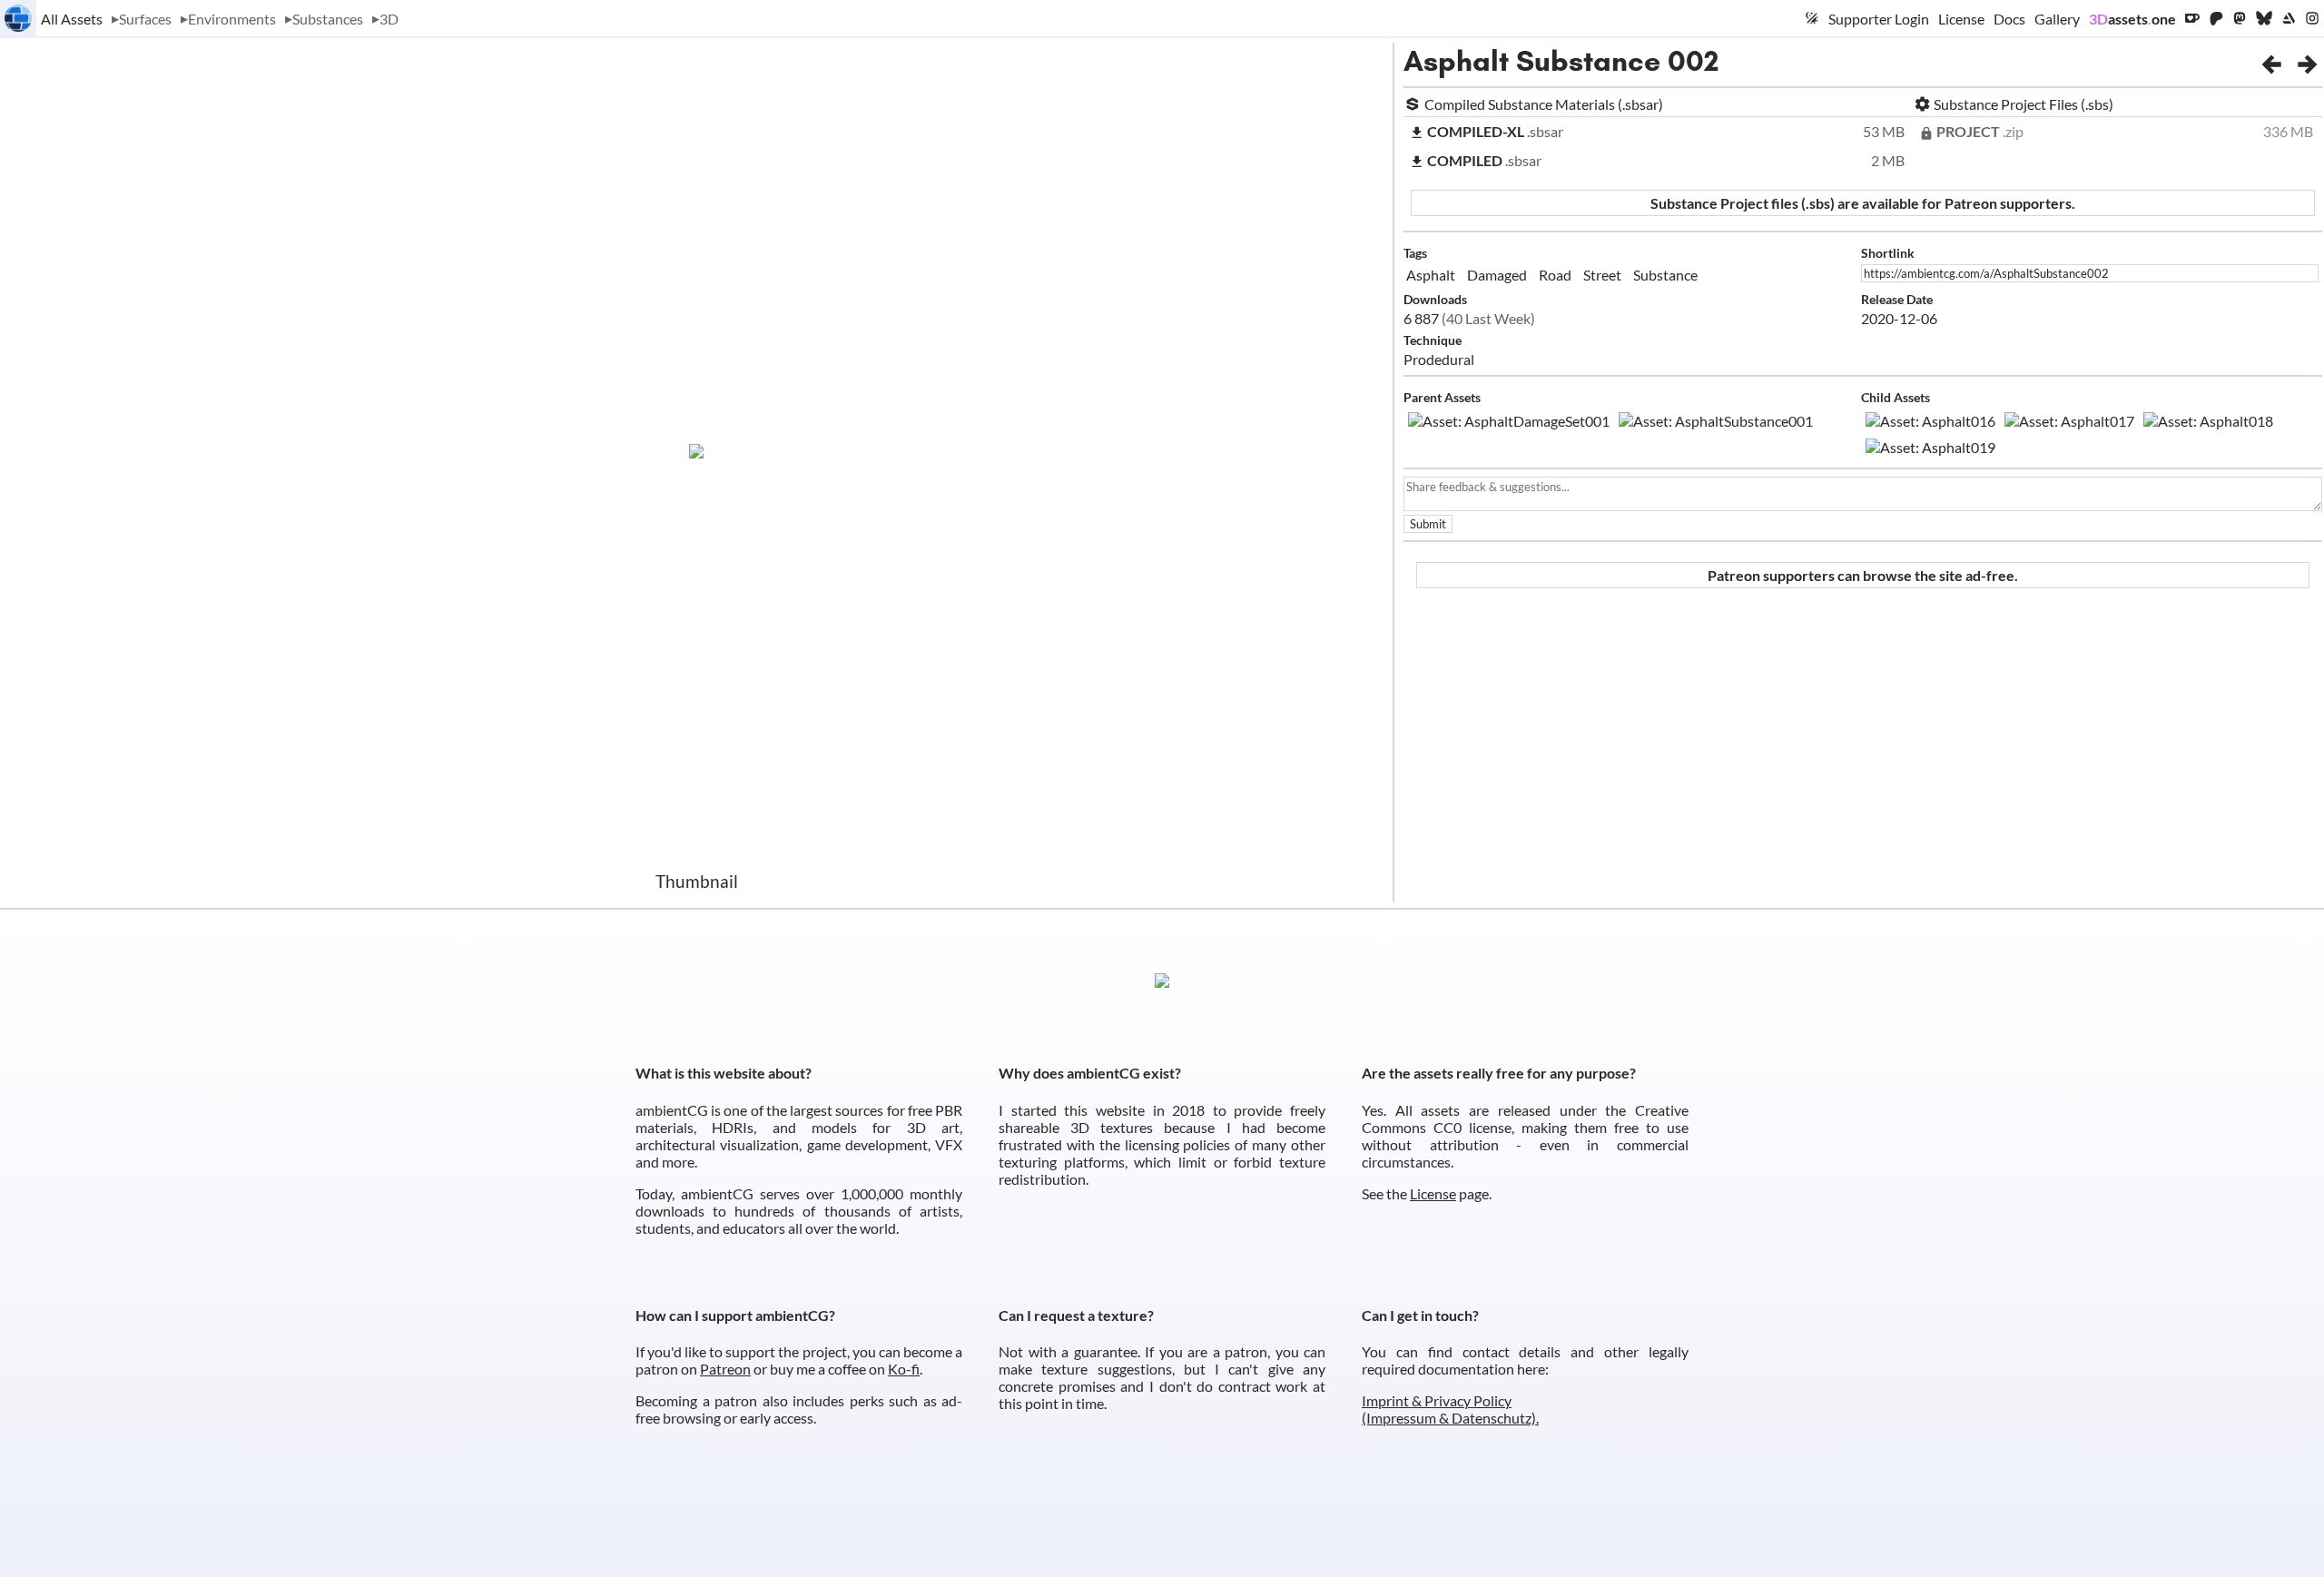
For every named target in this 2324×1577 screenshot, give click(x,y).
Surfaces (145, 19)
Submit (1428, 524)
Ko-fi (904, 1369)
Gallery (2057, 19)
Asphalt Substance (1532, 61)
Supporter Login (1879, 19)
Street (1602, 275)
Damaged (1497, 275)
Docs (2009, 19)
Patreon (725, 1369)
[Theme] (1812, 18)
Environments (232, 19)
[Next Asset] (2308, 61)
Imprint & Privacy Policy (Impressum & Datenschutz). (1450, 1409)
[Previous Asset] (2271, 61)
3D (389, 19)
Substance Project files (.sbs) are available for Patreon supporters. (1863, 203)
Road (1555, 275)
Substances (328, 19)
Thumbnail (697, 881)
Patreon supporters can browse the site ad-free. (1863, 575)
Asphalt (1431, 275)
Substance (1665, 275)
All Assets (72, 19)
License (1961, 19)
